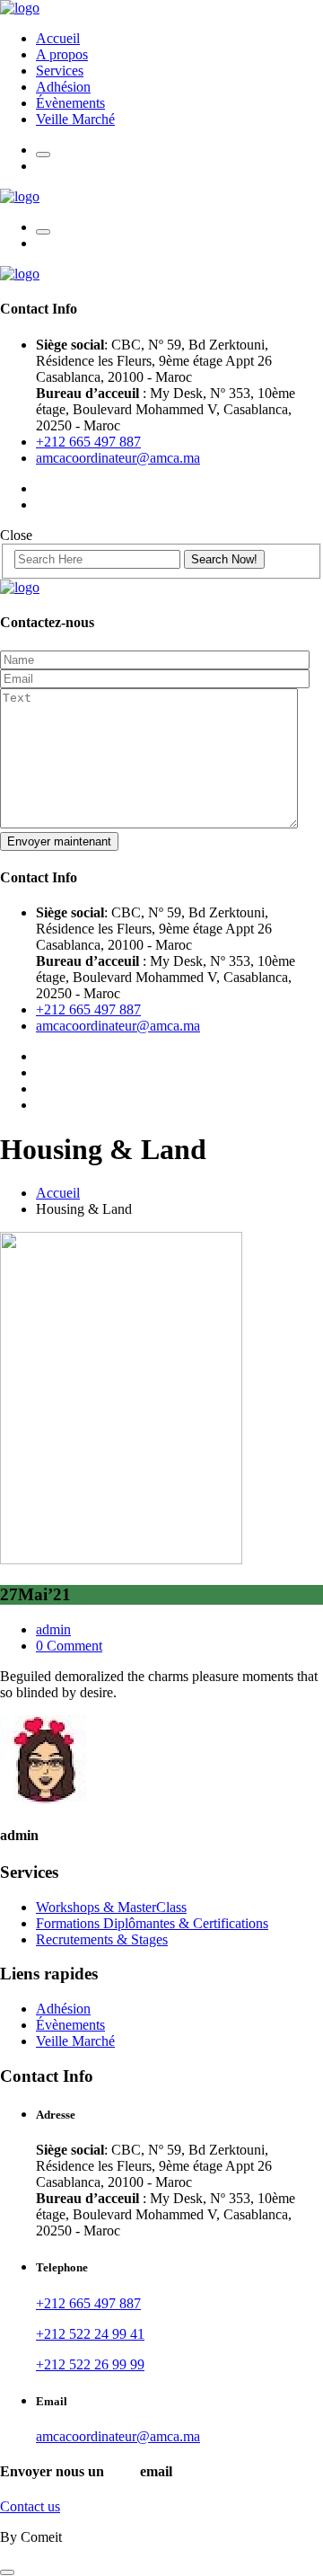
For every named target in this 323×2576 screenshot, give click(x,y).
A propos (62, 54)
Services (60, 71)
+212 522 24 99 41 (90, 2334)
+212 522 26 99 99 (90, 2364)
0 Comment (69, 1646)
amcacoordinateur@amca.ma (118, 458)
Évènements (70, 103)
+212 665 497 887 (88, 442)
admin (53, 1629)
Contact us (30, 2506)
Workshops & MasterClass (111, 1907)
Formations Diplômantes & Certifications (152, 1923)
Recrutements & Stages (102, 1939)
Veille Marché (75, 119)
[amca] (20, 8)
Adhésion (63, 87)
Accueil (58, 38)
